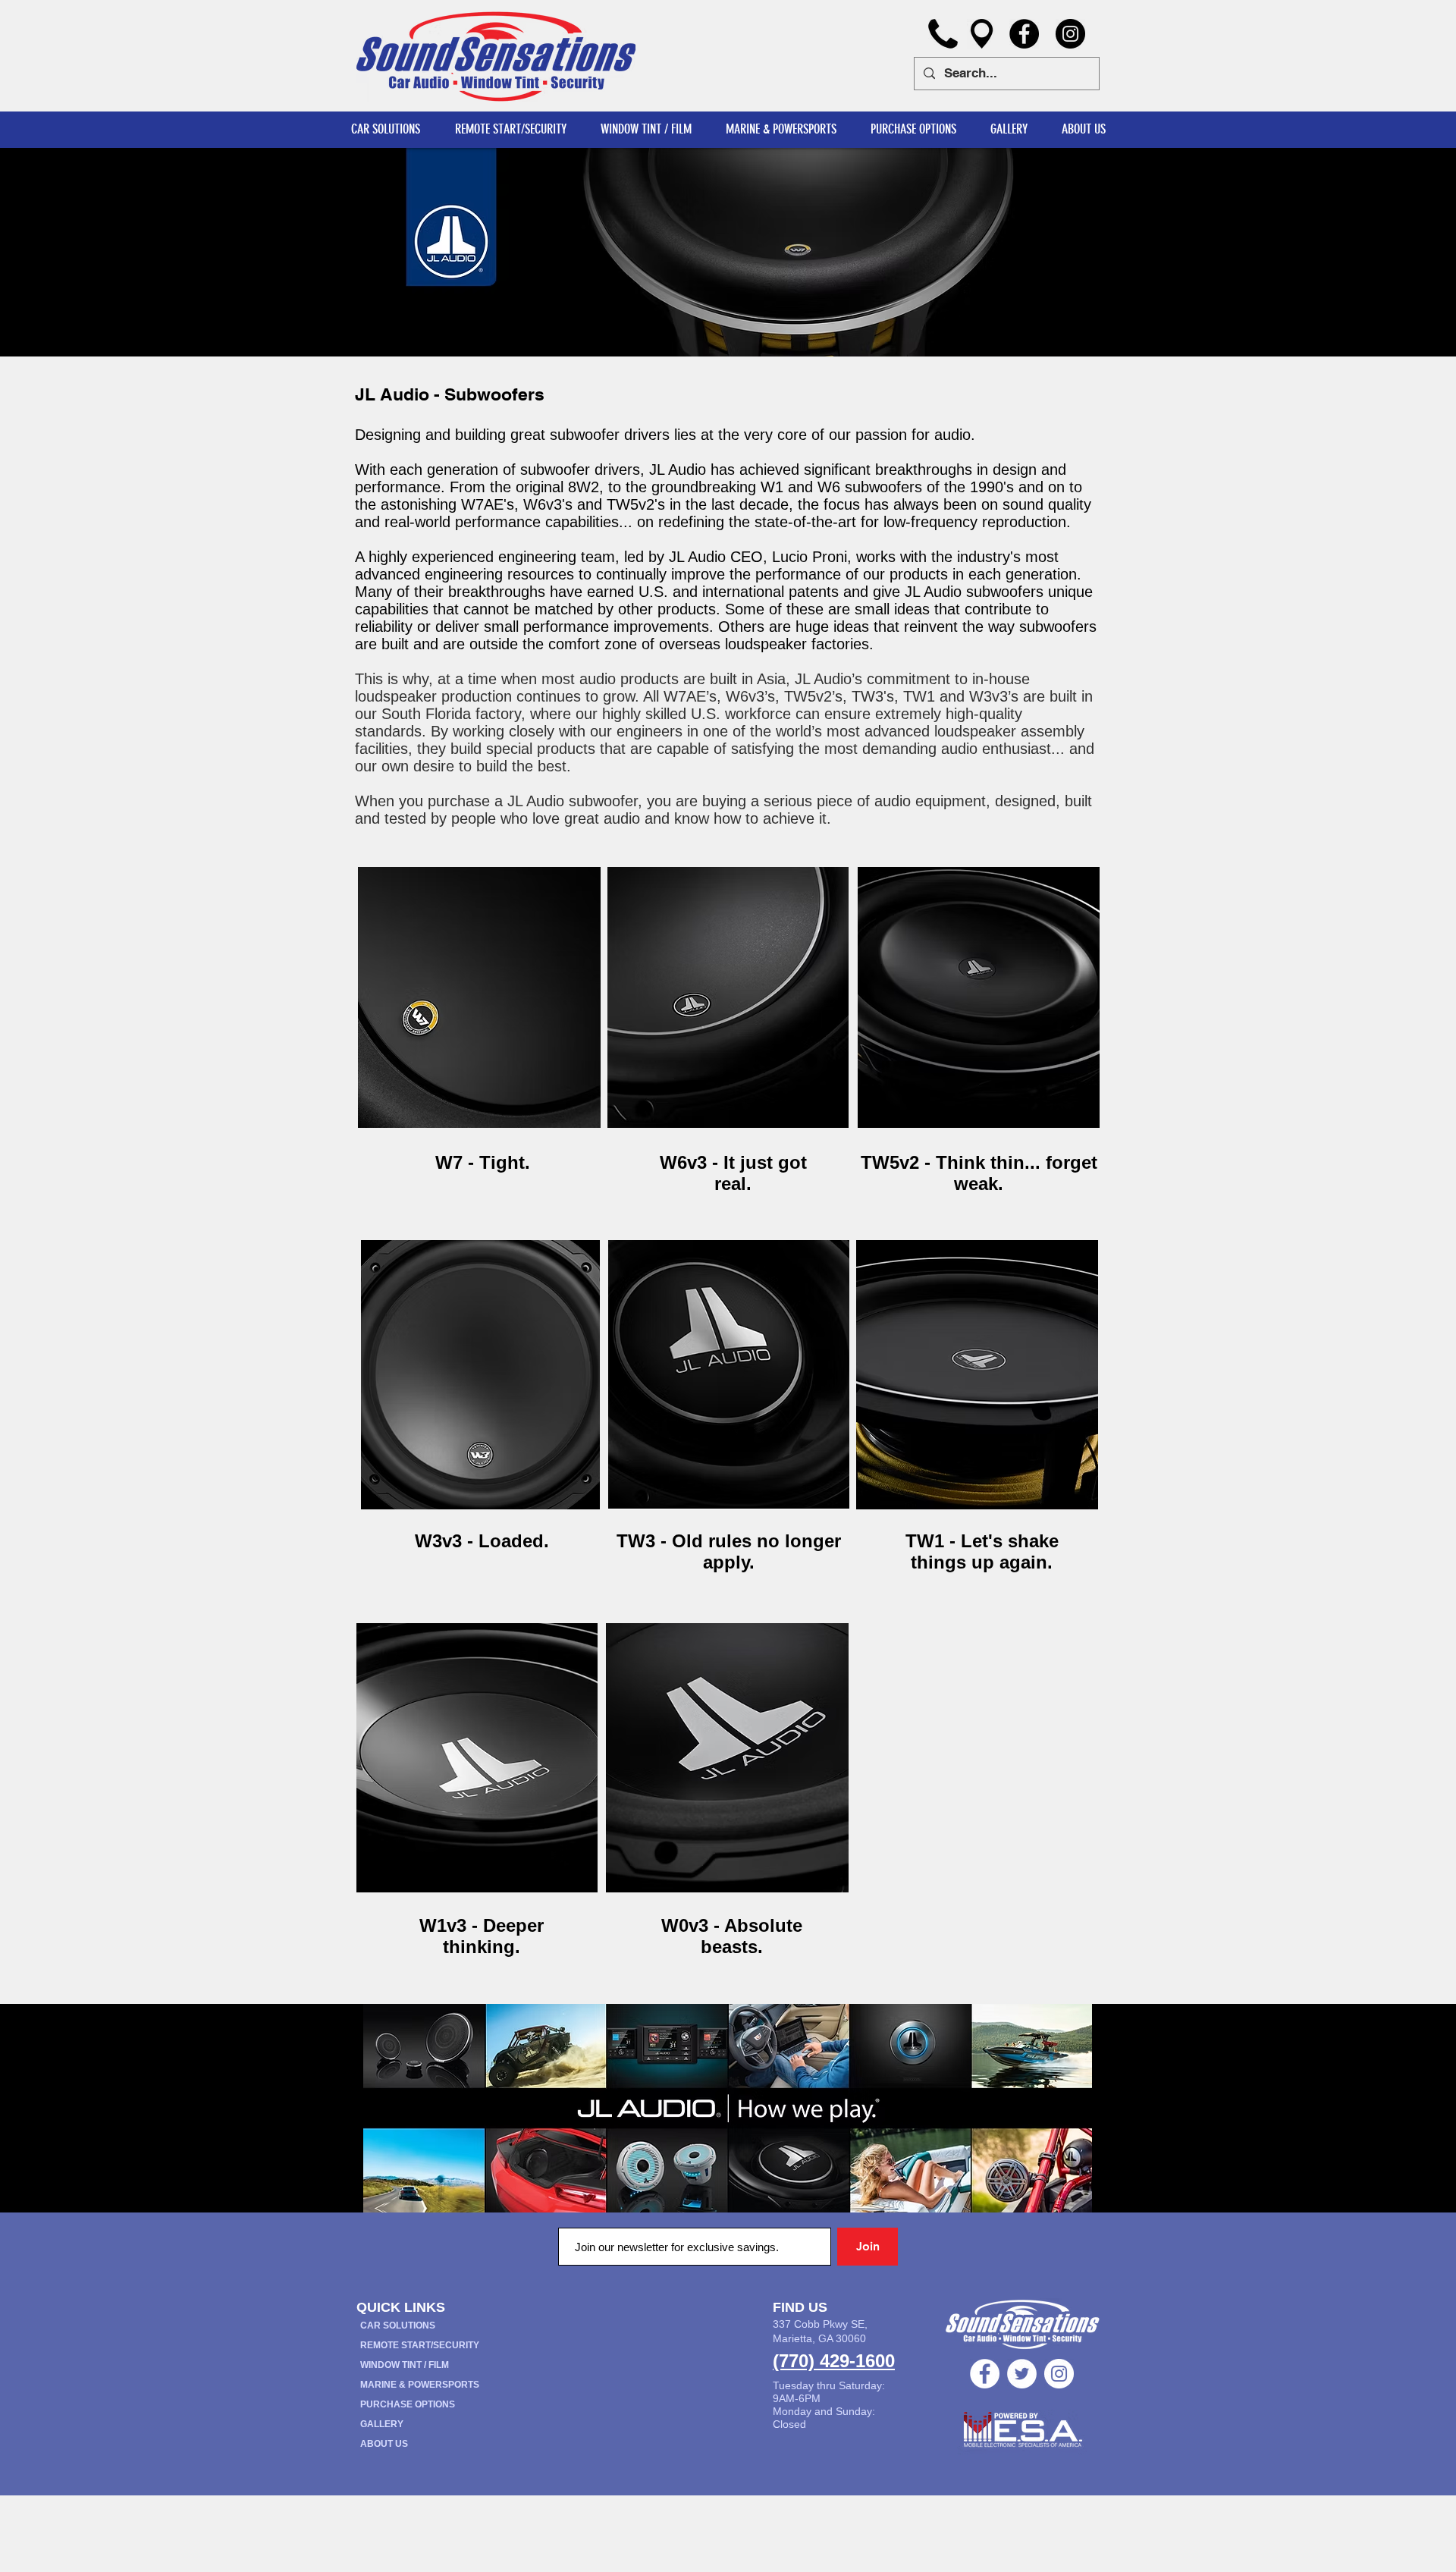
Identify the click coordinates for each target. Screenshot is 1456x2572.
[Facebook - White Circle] (985, 2374)
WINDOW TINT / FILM (405, 2365)
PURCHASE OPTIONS (408, 2404)
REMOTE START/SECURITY (420, 2345)
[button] (1083, 129)
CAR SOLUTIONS (398, 2325)
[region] (479, 998)
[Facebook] (1024, 34)
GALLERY (382, 2424)
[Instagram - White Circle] (1059, 2374)
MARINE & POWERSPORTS (420, 2385)
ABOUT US (384, 2444)
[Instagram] (1070, 34)
